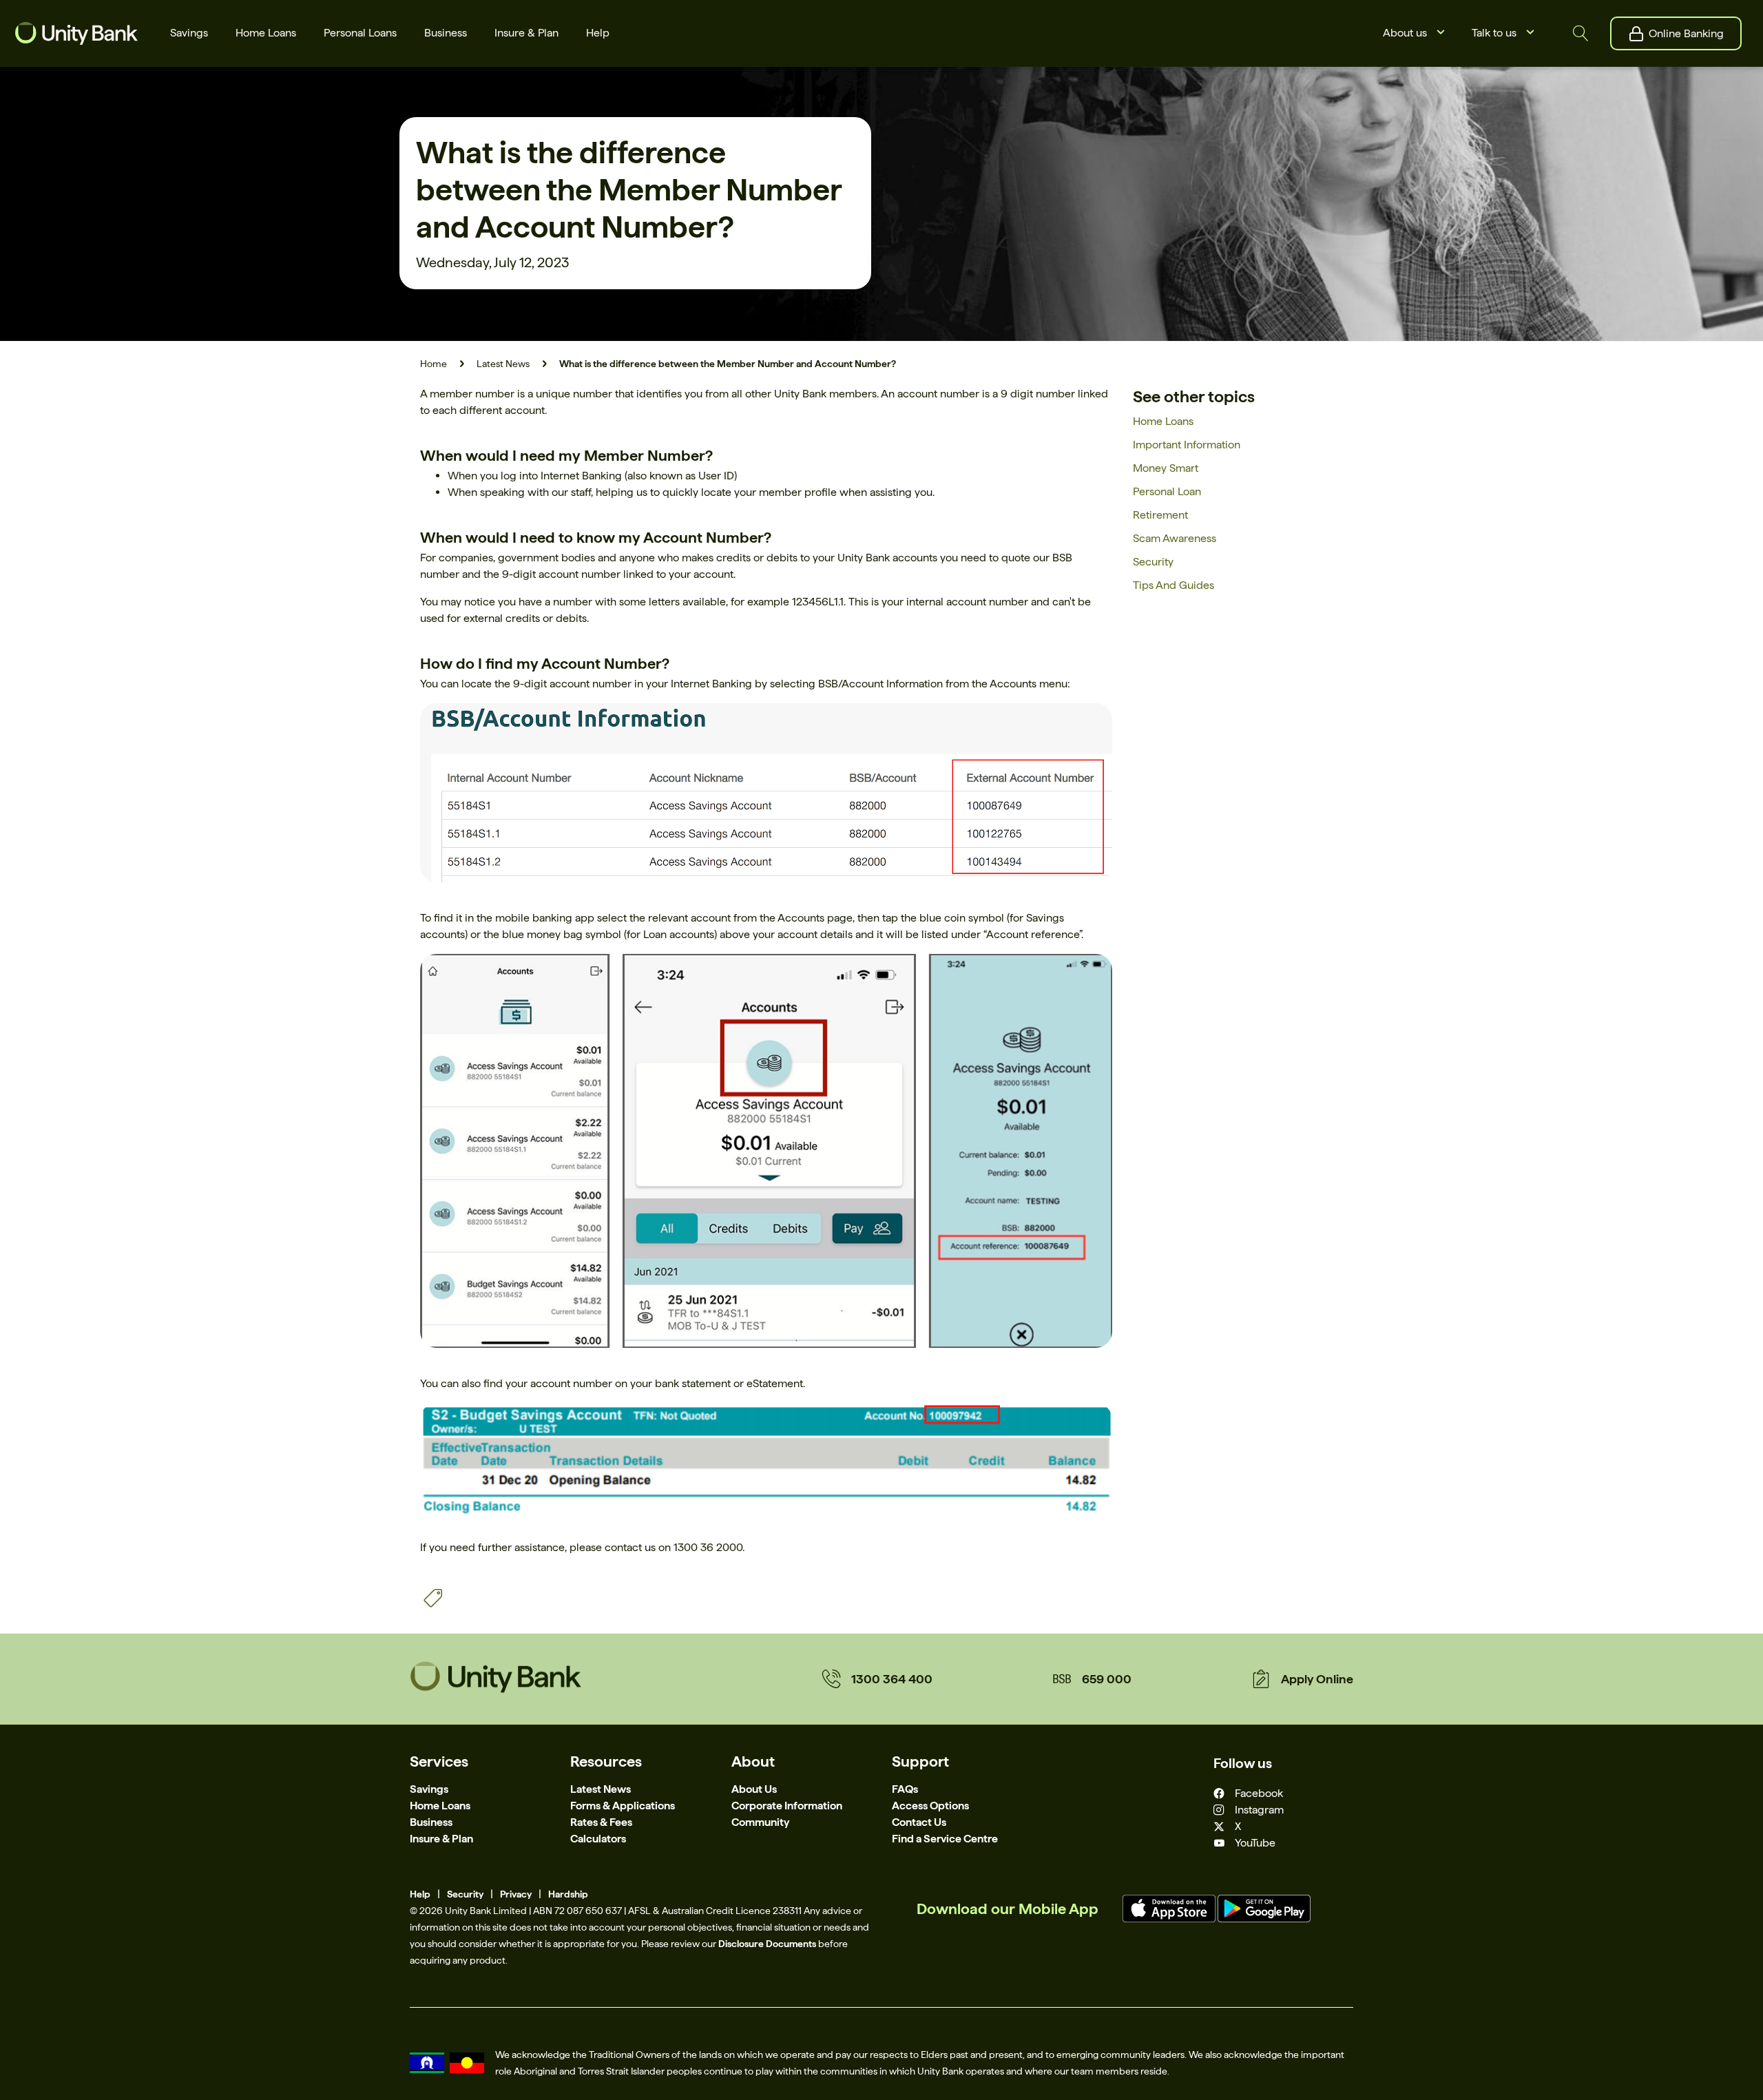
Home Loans (1163, 421)
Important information (1187, 445)
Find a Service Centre (945, 1839)
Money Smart (1166, 468)
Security (1153, 562)
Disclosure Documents (767, 1944)
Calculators (598, 1839)
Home (434, 364)
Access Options (930, 1806)
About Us (754, 1789)
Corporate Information (787, 1806)
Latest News (503, 364)
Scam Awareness (1175, 538)
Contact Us (919, 1822)
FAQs (905, 1789)
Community (760, 1822)
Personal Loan (1167, 491)
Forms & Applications (623, 1806)
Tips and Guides (1173, 585)
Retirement (1160, 515)
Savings (429, 1789)
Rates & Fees (601, 1822)
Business (431, 1822)
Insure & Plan (441, 1839)
